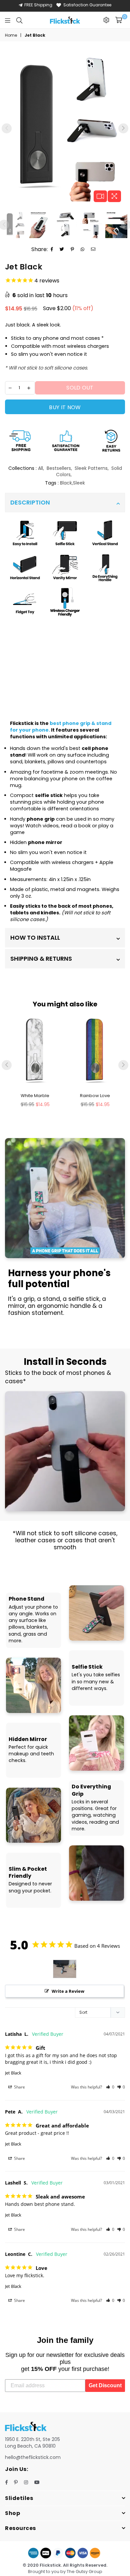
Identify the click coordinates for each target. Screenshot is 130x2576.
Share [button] (19, 2087)
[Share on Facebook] (52, 249)
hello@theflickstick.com (33, 2457)
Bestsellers (59, 468)
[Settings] (106, 20)
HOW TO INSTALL (35, 938)
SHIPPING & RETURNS (41, 959)
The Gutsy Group (84, 2571)
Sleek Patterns (91, 468)
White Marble (35, 1096)
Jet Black (13, 2073)
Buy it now (65, 407)
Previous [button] (7, 128)
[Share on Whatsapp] (83, 249)
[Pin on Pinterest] (72, 249)
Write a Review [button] (68, 1991)
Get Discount (105, 2385)
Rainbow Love (95, 1096)
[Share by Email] (93, 249)
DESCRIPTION (30, 502)
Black (66, 483)
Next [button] (123, 128)
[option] (65, 126)
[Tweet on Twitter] (62, 249)
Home (11, 35)
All (40, 468)
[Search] (19, 20)
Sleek (79, 483)
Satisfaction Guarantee (87, 5)
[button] (110, 2087)
